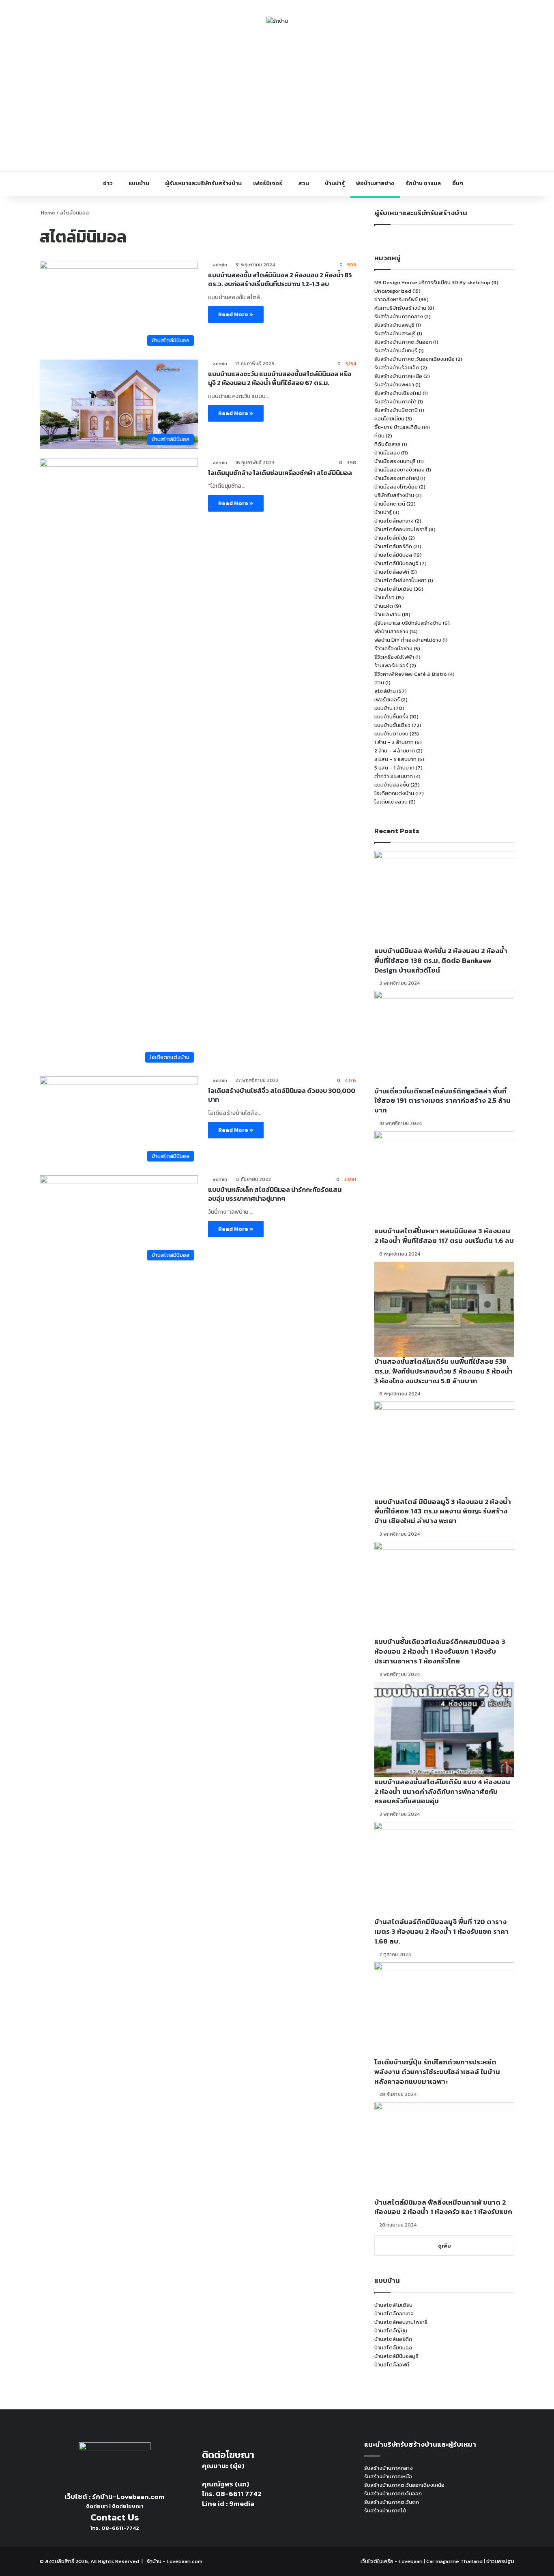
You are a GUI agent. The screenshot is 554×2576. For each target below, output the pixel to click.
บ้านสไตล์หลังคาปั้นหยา (400, 580)
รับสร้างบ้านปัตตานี (396, 410)
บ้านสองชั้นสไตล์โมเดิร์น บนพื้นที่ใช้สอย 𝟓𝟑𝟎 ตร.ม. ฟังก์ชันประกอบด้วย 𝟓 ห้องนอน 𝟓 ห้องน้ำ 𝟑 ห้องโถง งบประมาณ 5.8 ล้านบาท (443, 1371)
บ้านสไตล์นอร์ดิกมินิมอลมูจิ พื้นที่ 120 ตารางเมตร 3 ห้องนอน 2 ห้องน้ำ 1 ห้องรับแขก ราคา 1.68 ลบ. (441, 1931)
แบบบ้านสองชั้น (392, 785)
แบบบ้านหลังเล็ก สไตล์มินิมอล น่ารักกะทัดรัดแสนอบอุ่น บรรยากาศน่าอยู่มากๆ (275, 1194)
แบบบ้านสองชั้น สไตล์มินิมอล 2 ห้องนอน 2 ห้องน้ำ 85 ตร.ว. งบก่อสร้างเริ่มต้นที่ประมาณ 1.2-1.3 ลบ (280, 279)
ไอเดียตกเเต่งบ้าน (394, 793)
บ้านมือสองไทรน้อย (396, 487)
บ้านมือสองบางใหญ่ (397, 478)
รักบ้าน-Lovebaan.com (128, 2497)
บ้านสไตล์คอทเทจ (394, 521)
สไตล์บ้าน (385, 691)
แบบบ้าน (139, 183)
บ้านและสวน (388, 614)
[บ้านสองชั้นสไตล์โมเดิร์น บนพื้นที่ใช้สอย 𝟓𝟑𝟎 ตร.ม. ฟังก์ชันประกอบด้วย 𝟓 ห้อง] (444, 1309)
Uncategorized (393, 291)
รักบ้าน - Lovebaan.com (174, 2561)
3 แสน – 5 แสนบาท (395, 759)
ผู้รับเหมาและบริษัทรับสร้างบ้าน (203, 183)
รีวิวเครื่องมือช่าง (393, 648)
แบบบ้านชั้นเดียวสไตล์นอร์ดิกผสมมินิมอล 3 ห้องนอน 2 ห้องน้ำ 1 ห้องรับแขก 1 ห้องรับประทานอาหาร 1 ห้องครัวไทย (440, 1651)
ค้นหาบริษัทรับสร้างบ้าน (400, 308)
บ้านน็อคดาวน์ (390, 504)
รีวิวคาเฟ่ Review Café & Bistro (411, 674)
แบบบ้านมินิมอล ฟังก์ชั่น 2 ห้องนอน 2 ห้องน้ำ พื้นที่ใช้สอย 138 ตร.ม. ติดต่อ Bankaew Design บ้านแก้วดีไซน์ (441, 960)
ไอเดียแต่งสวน (391, 802)
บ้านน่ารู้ (335, 183)
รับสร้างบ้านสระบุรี (395, 333)
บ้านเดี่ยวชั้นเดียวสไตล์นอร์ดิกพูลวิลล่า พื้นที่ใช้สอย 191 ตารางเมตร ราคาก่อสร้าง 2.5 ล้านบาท (442, 1101)
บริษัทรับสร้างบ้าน (394, 495)
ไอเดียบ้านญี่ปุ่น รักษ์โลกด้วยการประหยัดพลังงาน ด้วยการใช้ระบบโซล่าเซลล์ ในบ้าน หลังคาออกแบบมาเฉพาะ (437, 2072)
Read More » (236, 314)
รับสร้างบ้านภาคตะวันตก (392, 2502)
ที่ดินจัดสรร (388, 444)
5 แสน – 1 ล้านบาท (394, 768)
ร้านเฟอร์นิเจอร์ (391, 665)
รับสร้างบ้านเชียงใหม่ (398, 393)
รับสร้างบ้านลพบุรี (394, 325)
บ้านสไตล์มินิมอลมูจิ (396, 563)
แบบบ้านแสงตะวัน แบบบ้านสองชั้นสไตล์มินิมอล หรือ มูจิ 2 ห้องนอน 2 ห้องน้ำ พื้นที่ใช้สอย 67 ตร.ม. (280, 378)
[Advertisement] (277, 98)
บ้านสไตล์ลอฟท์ (392, 572)
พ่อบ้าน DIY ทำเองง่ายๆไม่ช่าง (408, 640)
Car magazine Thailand (454, 2561)
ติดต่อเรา (97, 2506)
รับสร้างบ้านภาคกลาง (399, 316)
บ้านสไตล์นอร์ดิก (393, 546)
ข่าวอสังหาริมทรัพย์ (396, 299)
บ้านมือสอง (387, 453)
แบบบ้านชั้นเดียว (392, 725)
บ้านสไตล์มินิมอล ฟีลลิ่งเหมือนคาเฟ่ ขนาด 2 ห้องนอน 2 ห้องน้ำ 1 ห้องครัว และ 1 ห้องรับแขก (443, 2207)
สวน (304, 183)
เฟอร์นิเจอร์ (268, 183)
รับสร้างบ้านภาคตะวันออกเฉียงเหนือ (414, 359)
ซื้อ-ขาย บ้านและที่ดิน (397, 427)
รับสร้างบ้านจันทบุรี (396, 350)
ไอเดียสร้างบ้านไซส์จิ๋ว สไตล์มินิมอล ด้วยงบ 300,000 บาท (282, 1095)
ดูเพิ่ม (444, 2246)
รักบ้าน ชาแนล (423, 183)
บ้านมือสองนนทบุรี (395, 461)
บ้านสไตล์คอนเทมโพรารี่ (401, 529)
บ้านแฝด (384, 606)
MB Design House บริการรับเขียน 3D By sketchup (432, 282)
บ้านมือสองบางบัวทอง (399, 470)
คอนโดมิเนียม (389, 419)
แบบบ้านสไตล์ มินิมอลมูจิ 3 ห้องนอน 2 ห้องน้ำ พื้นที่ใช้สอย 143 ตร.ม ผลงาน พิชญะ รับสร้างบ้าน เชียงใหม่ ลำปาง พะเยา (443, 1511)
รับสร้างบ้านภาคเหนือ (398, 376)
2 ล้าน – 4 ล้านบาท (395, 751)
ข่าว (108, 183)
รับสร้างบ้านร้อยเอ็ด (397, 368)
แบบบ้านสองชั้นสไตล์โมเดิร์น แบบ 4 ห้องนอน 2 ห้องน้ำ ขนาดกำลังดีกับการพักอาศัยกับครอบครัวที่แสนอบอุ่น (442, 1792)
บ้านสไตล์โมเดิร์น (393, 589)
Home (47, 213)
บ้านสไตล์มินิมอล (393, 555)
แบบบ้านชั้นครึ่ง (391, 717)
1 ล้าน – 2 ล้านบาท (394, 742)
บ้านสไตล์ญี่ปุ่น (391, 538)
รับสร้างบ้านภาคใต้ (395, 402)
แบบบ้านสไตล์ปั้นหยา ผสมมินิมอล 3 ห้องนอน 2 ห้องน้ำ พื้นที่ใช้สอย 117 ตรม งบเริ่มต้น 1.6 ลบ (444, 1236)
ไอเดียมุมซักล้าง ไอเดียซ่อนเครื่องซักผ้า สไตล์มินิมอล (280, 473)
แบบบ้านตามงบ (391, 734)
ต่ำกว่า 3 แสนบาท (394, 776)
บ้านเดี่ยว (384, 597)
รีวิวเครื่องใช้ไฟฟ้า (394, 657)
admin (220, 265)
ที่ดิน (379, 436)
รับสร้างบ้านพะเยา (394, 385)
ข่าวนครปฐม (500, 2561)
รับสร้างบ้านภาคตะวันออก (403, 342)
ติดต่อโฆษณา (128, 2506)
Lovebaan (411, 2561)
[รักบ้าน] (277, 21)
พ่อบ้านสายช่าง (375, 183)
